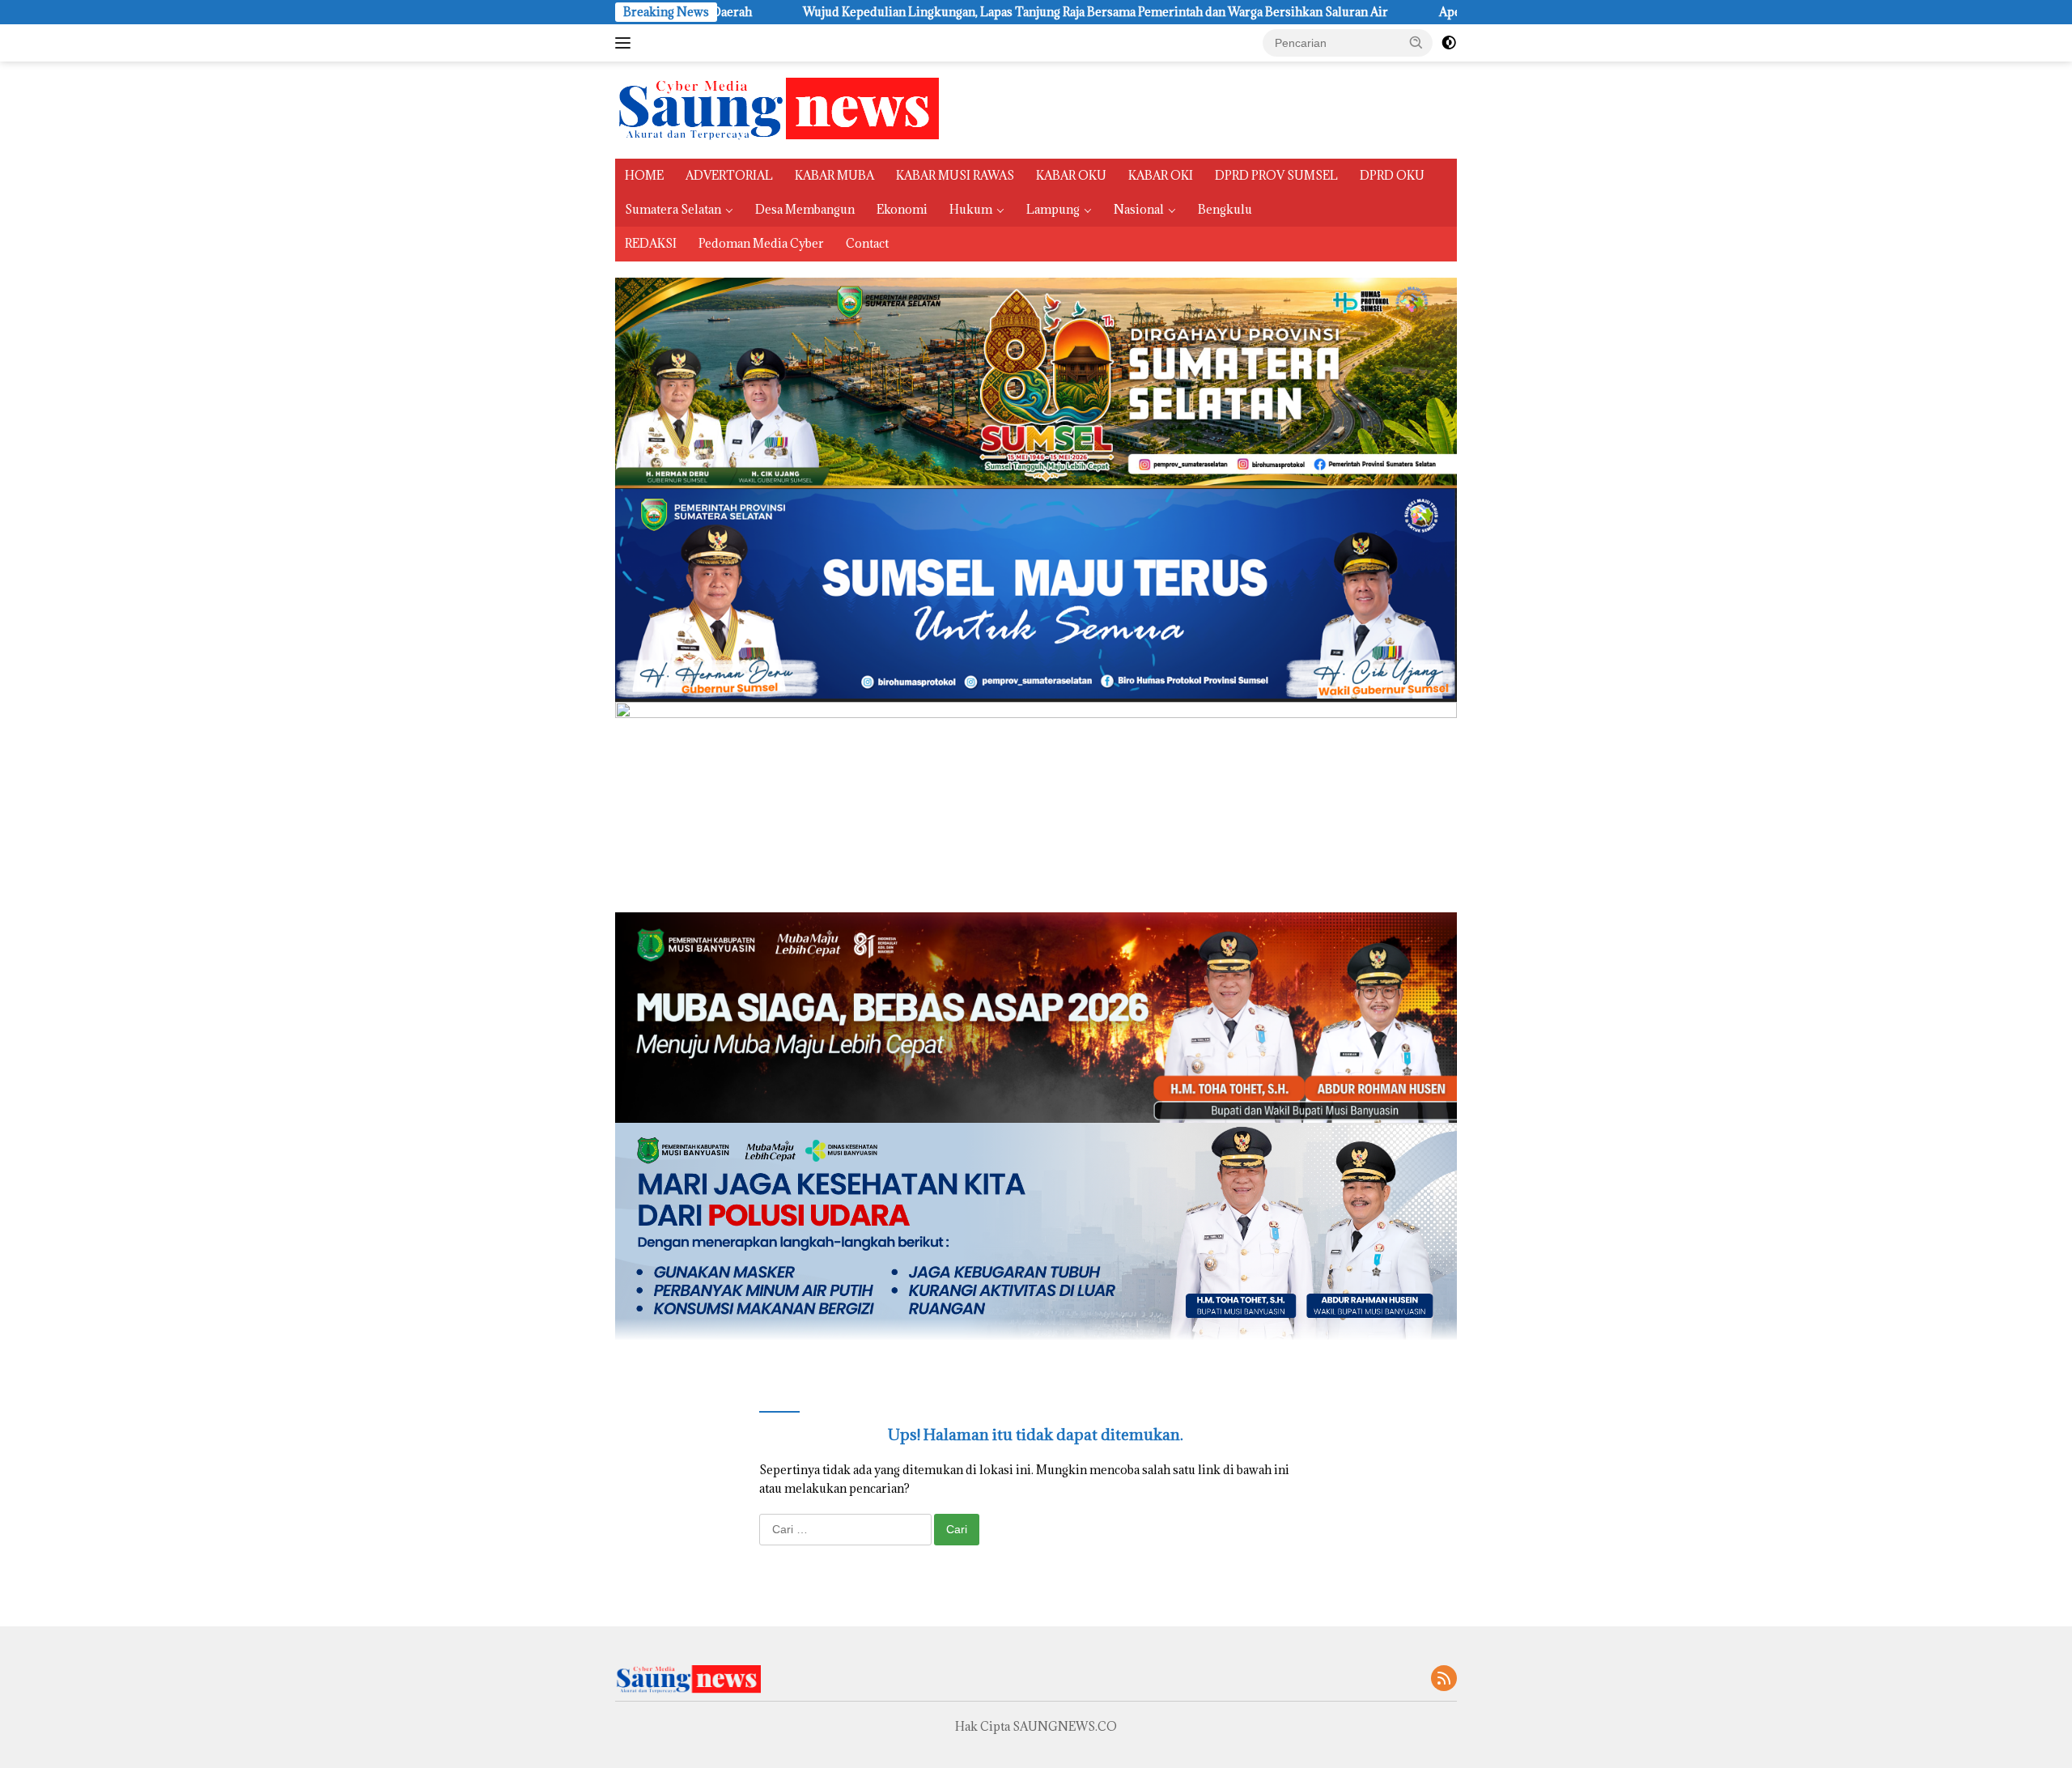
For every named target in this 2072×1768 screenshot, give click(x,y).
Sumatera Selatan (673, 209)
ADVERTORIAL (729, 175)
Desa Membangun (805, 209)
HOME (644, 175)
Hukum (971, 209)
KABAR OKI (1161, 175)
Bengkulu (1225, 209)
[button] (1416, 42)
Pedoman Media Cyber (761, 243)
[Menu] (626, 43)
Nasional (1139, 209)
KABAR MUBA (834, 175)
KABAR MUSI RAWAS (955, 175)
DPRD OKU (1392, 175)
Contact (867, 243)
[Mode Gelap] (1449, 43)
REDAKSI (651, 243)
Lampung (1053, 209)
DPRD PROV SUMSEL (1276, 175)
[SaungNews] (777, 109)
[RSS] (1444, 1679)
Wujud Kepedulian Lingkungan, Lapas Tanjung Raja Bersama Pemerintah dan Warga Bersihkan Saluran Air (933, 12)
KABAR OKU (1071, 175)
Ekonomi (902, 209)
